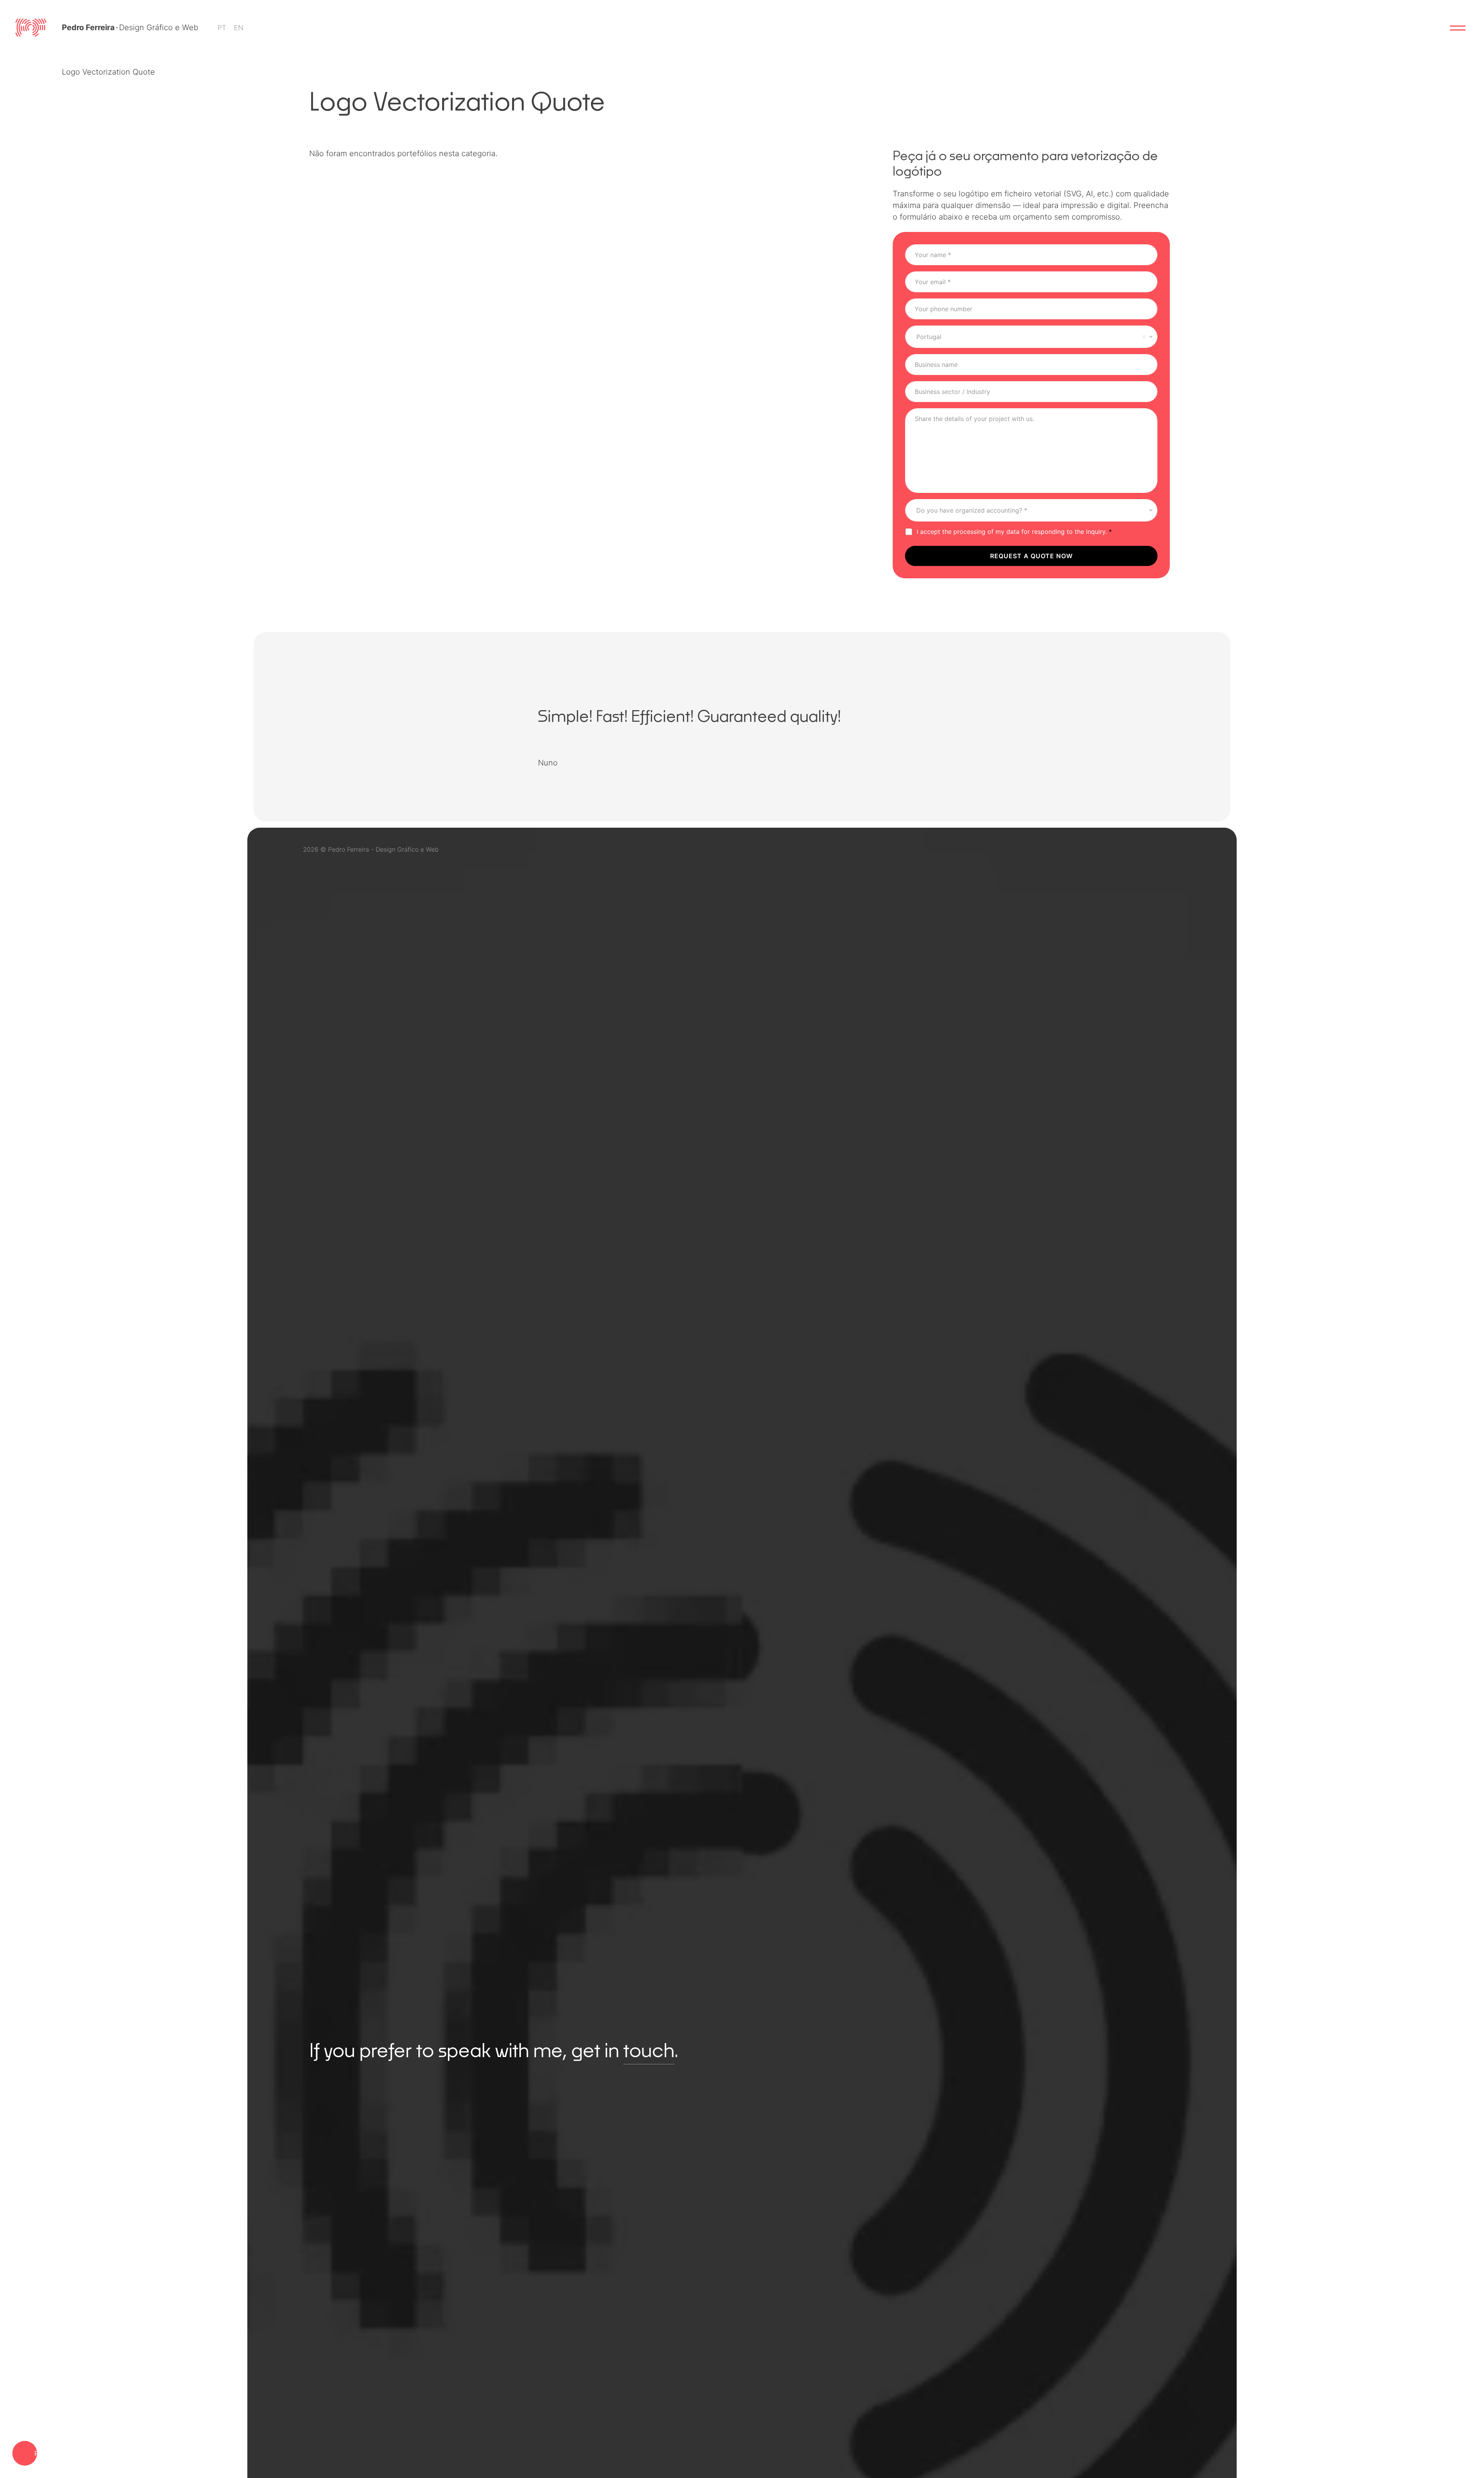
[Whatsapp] (1173, 849)
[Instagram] (1090, 849)
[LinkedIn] (1145, 849)
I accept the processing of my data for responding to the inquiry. (1014, 532)
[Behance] (1062, 849)
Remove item (1144, 337)
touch (649, 2050)
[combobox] (1031, 337)
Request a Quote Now (1031, 556)
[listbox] (1031, 510)
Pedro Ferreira (88, 27)
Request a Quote (36, 2453)
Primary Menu (1458, 28)
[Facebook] (1118, 849)
